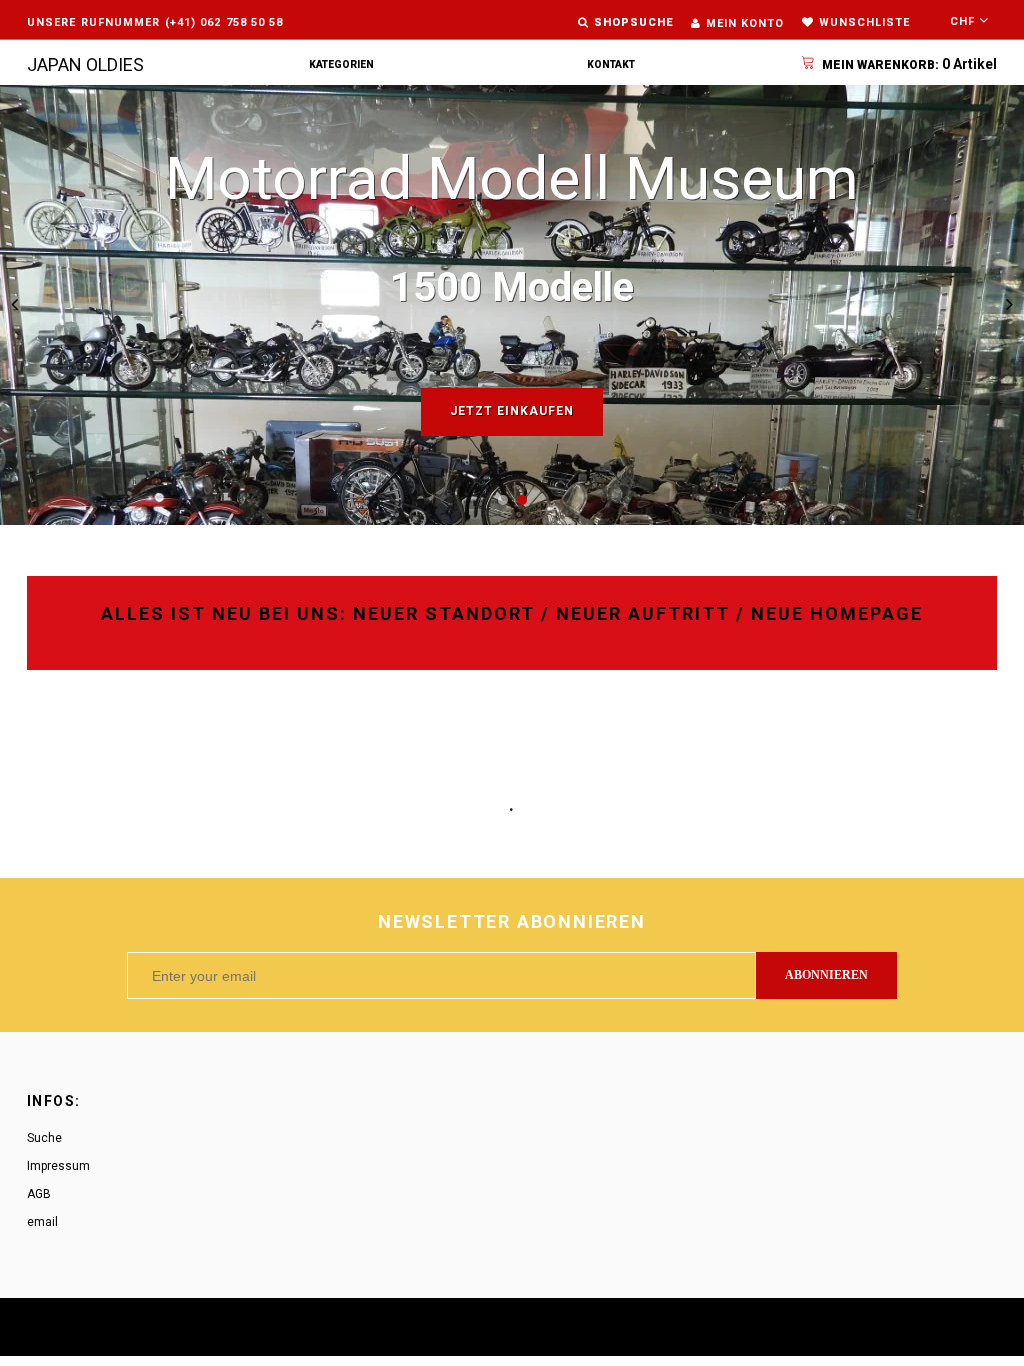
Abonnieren (826, 975)
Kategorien (341, 64)
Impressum (58, 1166)
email (42, 1222)
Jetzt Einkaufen (512, 411)
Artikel (909, 64)
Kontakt (611, 64)
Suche (44, 1138)
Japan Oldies (85, 64)
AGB (39, 1194)
